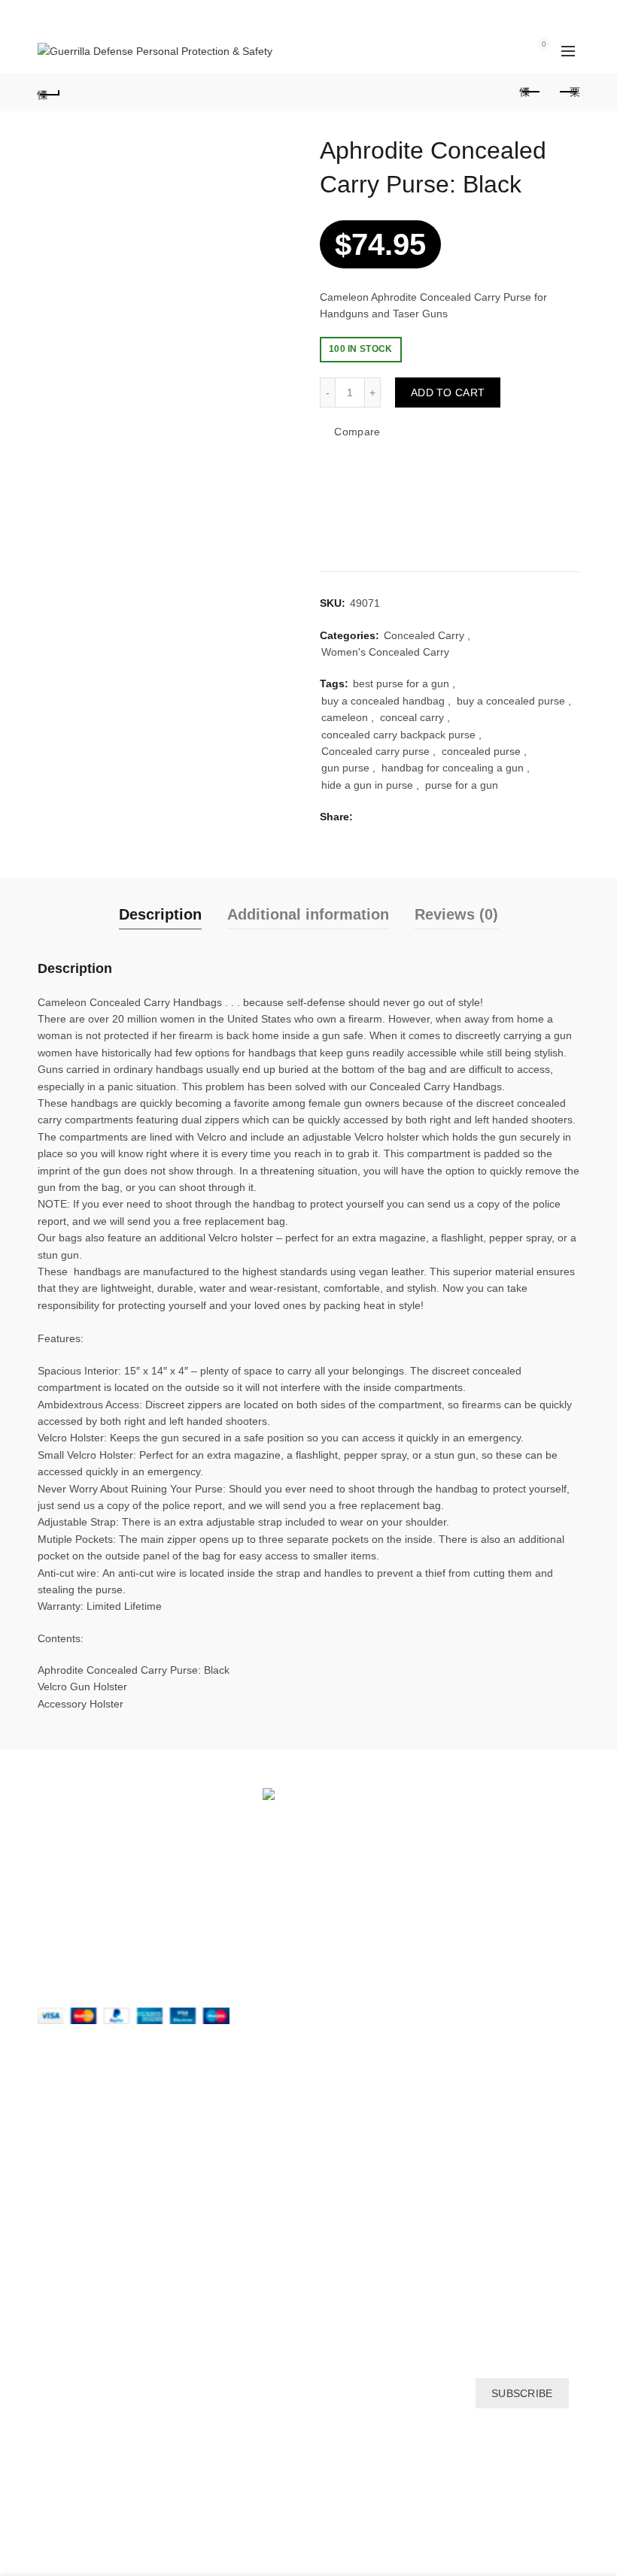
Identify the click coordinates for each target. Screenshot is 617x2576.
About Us (59, 2105)
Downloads (346, 2127)
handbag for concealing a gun (453, 768)
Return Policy (69, 2193)
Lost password (354, 2193)
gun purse (345, 768)
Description (160, 914)
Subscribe (522, 2393)
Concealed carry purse (375, 751)
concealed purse (481, 751)
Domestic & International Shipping (118, 2149)
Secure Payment (77, 2214)
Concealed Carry (424, 635)
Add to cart (448, 392)
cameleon (345, 717)
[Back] (49, 92)
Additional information (308, 914)
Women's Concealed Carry (385, 652)
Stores (53, 2258)
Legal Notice (67, 2171)
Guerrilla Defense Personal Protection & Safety (282, 2552)
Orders (336, 2105)
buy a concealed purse (511, 701)
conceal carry (412, 717)
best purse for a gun (401, 683)
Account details (356, 2171)
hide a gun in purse (367, 785)
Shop (50, 2236)
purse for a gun (462, 785)
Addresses (345, 2149)
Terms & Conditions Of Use (102, 2280)
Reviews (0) (456, 914)
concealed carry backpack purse (398, 735)
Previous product (530, 92)
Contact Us (64, 2127)
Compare (357, 432)
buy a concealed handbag (383, 701)
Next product (568, 92)
